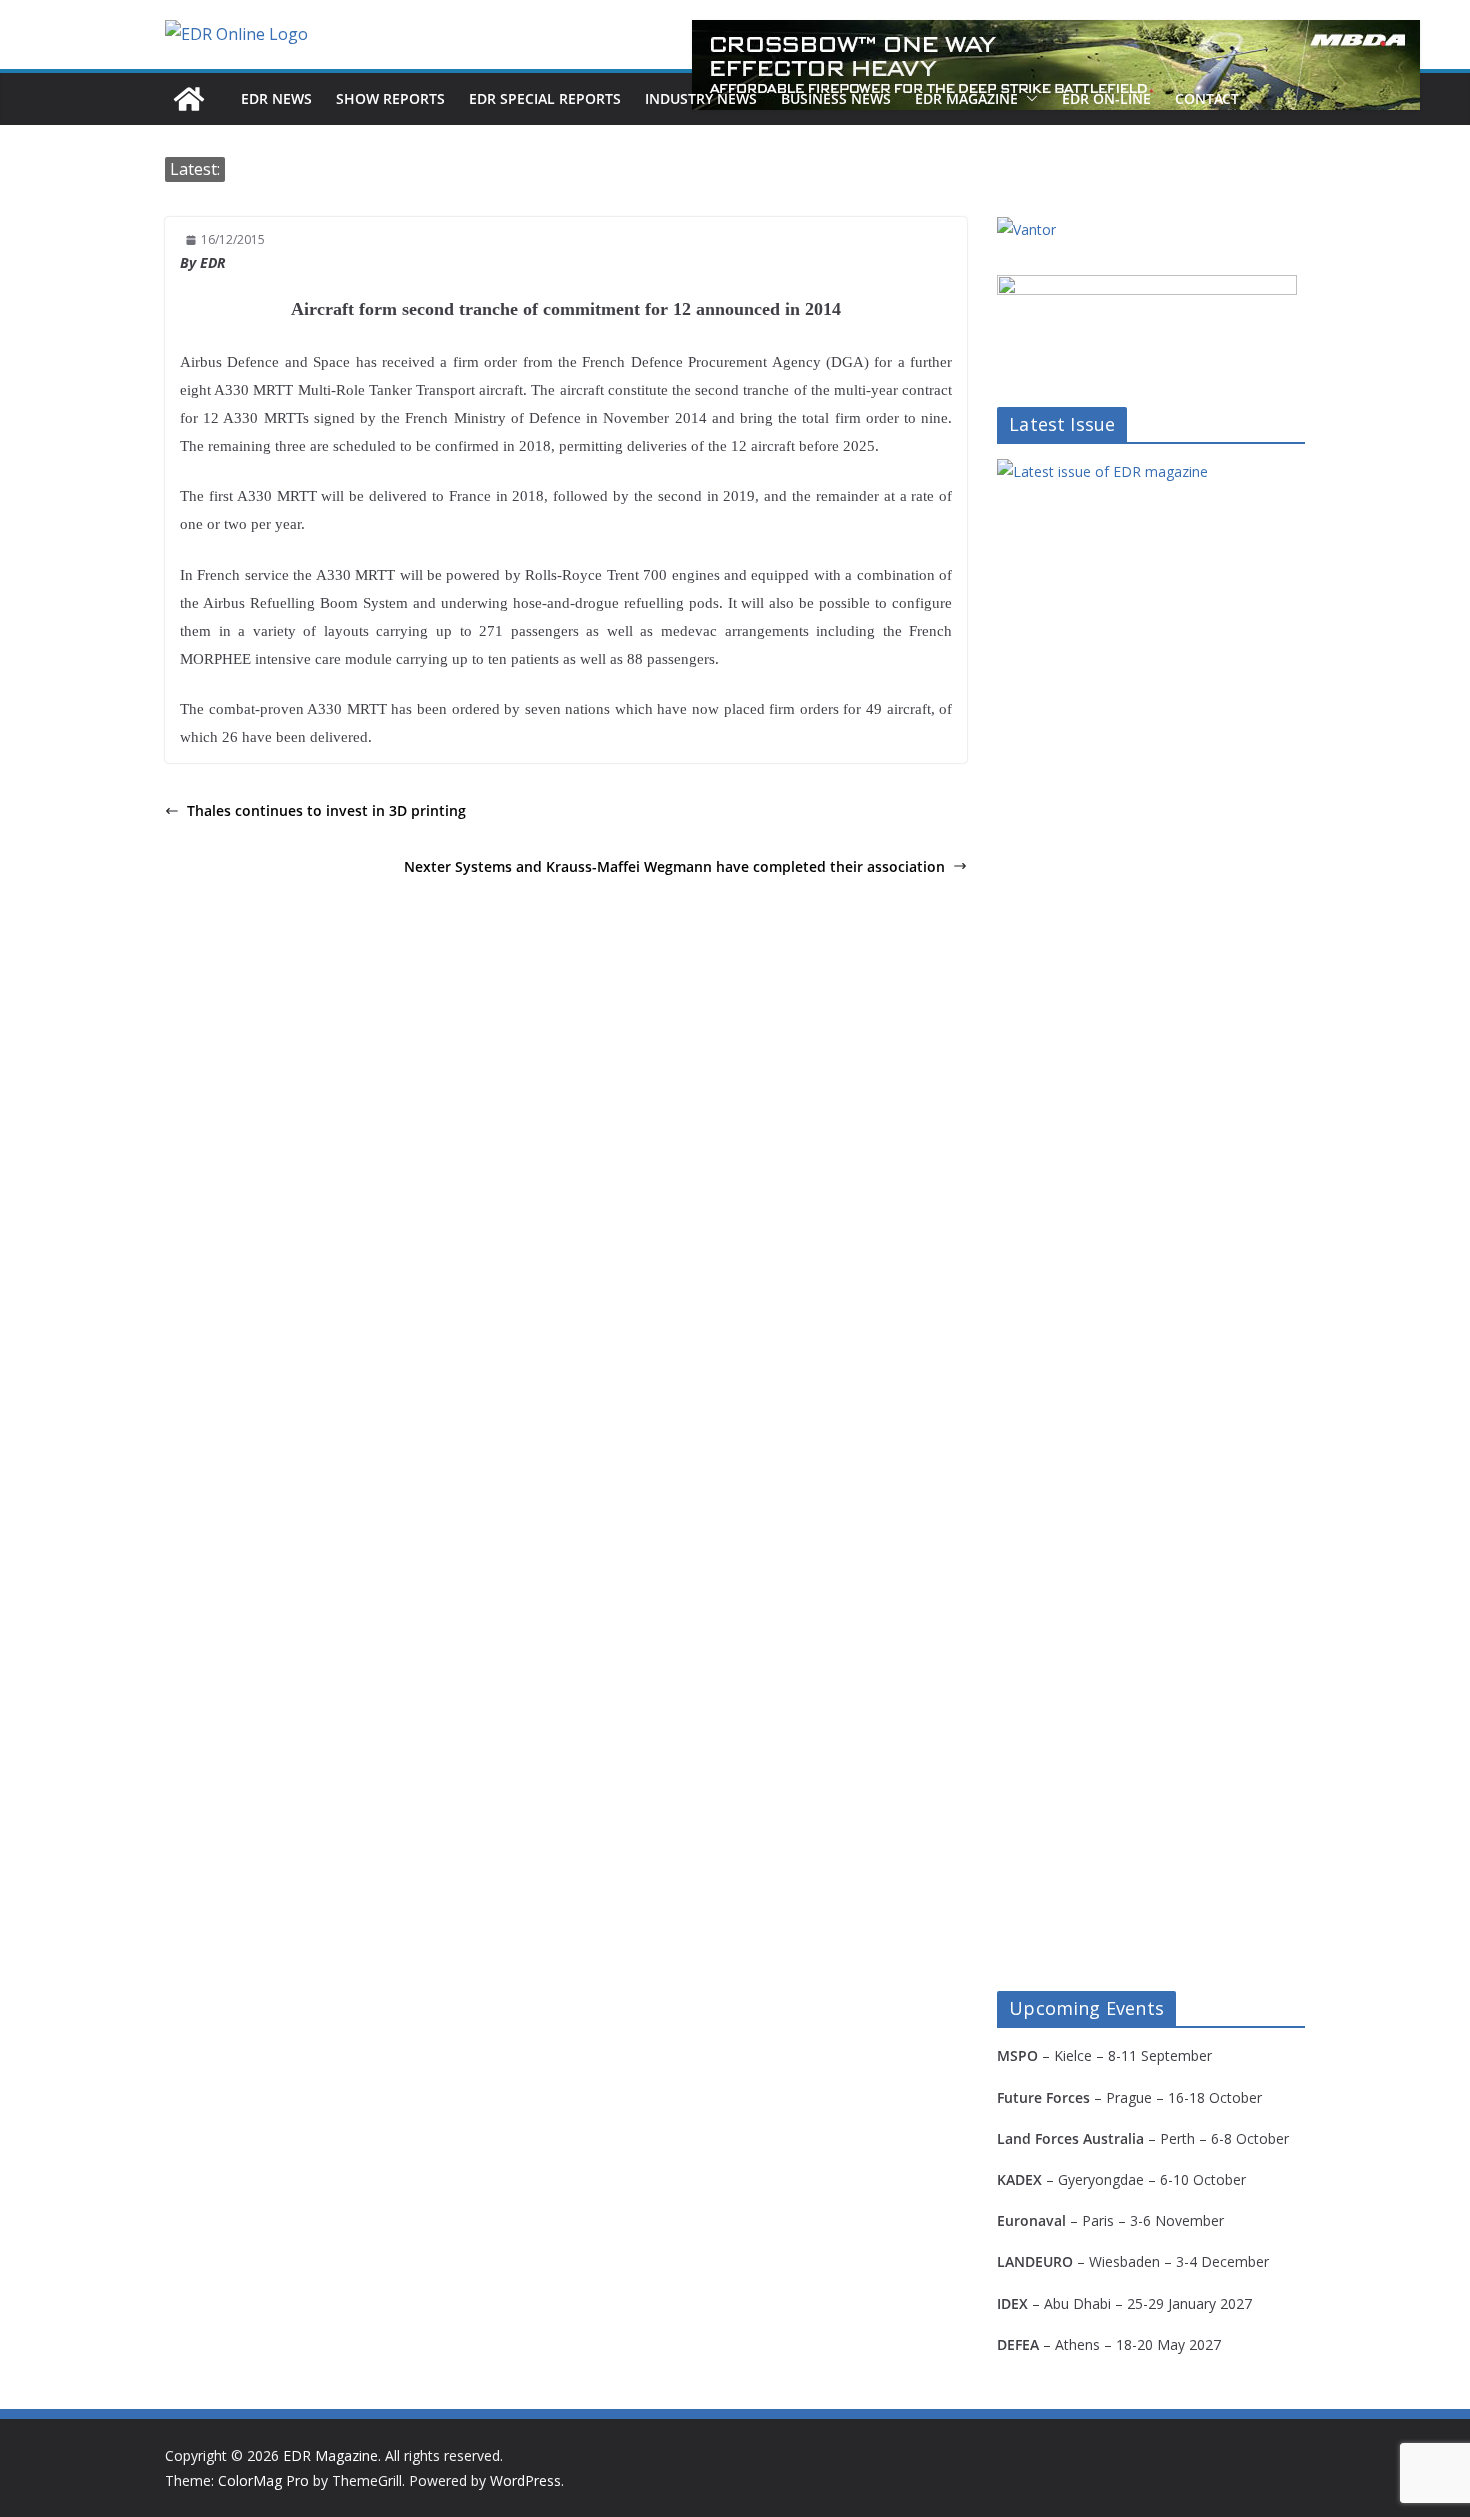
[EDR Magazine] (189, 99)
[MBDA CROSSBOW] (1056, 65)
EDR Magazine (966, 98)
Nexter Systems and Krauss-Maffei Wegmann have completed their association (674, 866)
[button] (1028, 99)
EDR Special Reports (545, 98)
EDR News (276, 98)
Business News (836, 98)
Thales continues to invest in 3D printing (326, 810)
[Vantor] (1026, 229)
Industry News (701, 98)
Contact (1207, 98)
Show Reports (390, 98)
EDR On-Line (1106, 98)
